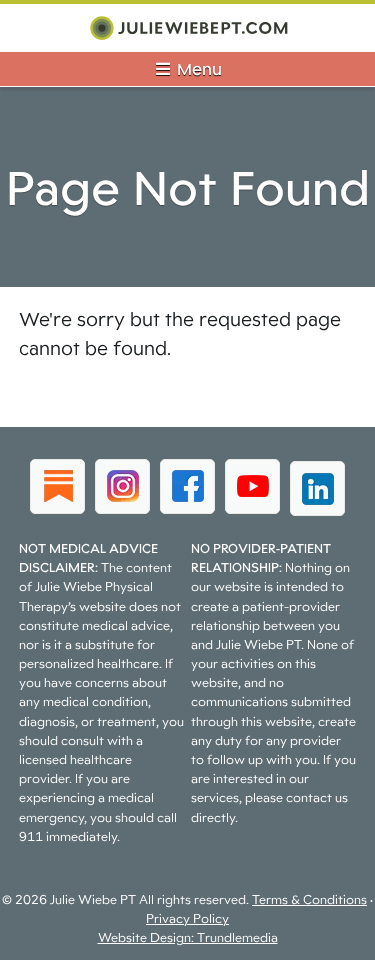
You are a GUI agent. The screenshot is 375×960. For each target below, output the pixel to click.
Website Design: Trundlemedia (188, 937)
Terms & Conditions (309, 899)
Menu (197, 68)
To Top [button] (322, 937)
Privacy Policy (187, 918)
